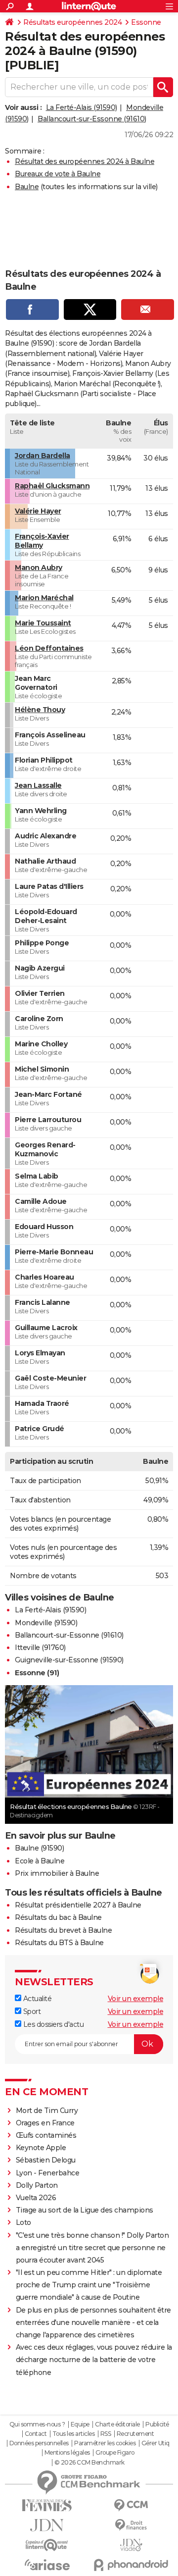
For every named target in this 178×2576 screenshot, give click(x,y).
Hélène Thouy (40, 710)
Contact (36, 2434)
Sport (31, 2011)
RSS (106, 2434)
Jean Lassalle (38, 785)
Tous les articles (74, 2434)
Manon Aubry (39, 567)
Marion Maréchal (44, 598)
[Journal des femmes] (47, 2505)
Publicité (157, 2424)
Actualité (36, 1999)
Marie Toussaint (43, 623)
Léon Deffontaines (49, 648)
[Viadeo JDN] (131, 2545)
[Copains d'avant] (47, 2545)
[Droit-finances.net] (131, 2525)
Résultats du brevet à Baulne (63, 1930)
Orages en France (45, 2123)
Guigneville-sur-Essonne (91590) (69, 1660)
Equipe (80, 2424)
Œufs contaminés (46, 2135)
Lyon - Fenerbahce (48, 2173)
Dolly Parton (37, 2185)
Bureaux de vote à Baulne (58, 174)
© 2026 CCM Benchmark (89, 2463)
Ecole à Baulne (40, 1861)
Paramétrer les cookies (105, 2443)
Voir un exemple (136, 1999)
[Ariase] (47, 2565)
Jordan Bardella (43, 456)
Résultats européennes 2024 (72, 22)
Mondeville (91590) (46, 1623)
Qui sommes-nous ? (37, 2424)
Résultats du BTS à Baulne (59, 1943)
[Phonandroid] (131, 2565)
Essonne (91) (37, 1673)
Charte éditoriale (117, 2424)
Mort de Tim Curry (47, 2111)
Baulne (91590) (39, 1848)
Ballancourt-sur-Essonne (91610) (92, 119)
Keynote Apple (41, 2148)
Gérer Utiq (156, 2443)
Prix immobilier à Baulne (57, 1873)
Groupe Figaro (115, 2453)
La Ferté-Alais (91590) (82, 107)
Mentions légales (67, 2453)
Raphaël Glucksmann (52, 486)
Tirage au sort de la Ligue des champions (85, 2210)
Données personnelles (39, 2443)
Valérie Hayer (38, 511)
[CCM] (131, 2505)
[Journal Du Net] (47, 2525)
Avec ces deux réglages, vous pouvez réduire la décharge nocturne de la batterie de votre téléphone (94, 2360)
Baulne (27, 187)
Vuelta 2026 (36, 2198)
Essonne (146, 22)
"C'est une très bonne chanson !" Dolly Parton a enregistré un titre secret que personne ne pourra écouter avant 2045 (92, 2248)
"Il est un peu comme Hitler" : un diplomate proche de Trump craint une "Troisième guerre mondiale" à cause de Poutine (89, 2285)
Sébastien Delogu (46, 2160)
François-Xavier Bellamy (42, 541)
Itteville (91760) (40, 1648)
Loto (23, 2222)
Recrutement (135, 2434)
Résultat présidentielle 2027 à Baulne (78, 1905)
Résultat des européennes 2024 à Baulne (85, 161)
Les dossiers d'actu (52, 2024)
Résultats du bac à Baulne (58, 1917)
